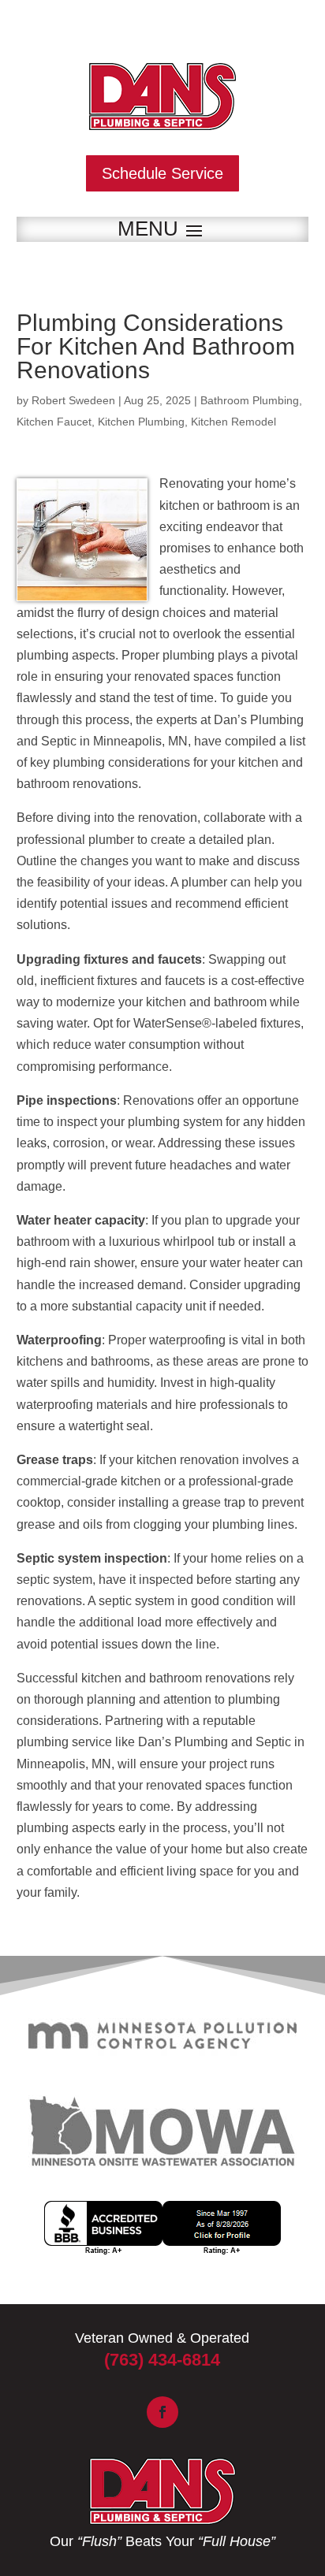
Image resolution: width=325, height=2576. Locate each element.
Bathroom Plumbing (250, 400)
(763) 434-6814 (162, 2360)
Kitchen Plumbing (141, 422)
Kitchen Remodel (233, 422)
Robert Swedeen (73, 400)
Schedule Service (162, 173)
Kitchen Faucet (54, 422)
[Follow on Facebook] (162, 2412)
